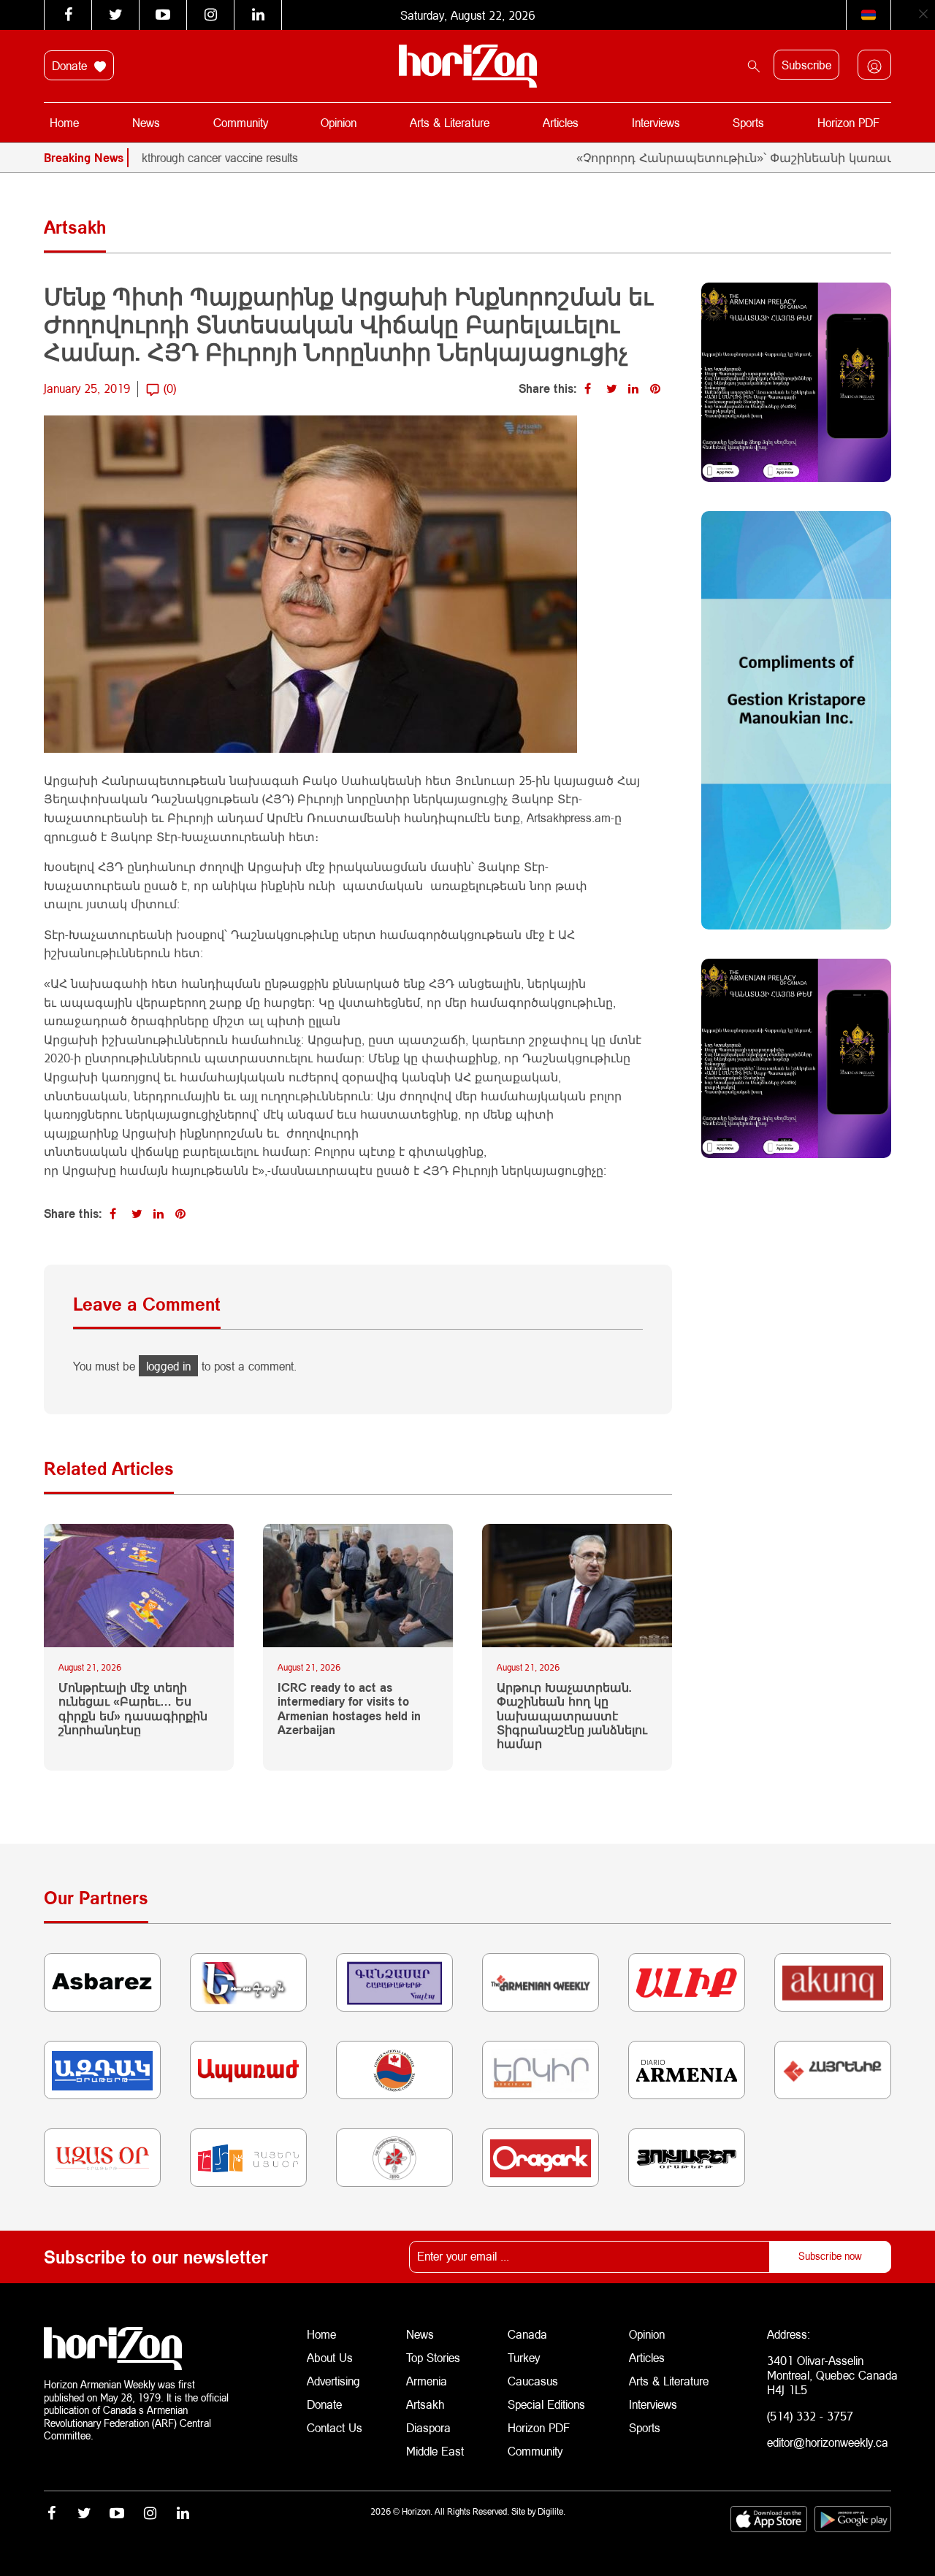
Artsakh (425, 2404)
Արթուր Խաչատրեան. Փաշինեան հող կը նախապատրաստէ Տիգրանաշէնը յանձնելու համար (572, 1715)
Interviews (656, 122)
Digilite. (552, 2511)
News (146, 122)
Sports (748, 122)
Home (64, 122)
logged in (168, 1366)
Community (241, 122)
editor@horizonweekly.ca (828, 2442)
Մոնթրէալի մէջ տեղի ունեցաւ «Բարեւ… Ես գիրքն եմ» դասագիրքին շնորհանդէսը (133, 1708)
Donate (71, 65)
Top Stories (433, 2357)
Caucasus (533, 2381)
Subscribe (806, 65)
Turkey (524, 2357)
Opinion (339, 122)
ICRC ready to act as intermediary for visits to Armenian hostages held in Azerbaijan (349, 1708)
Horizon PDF (848, 122)
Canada (527, 2334)
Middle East (435, 2451)
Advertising (333, 2381)
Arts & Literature (450, 122)
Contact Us (335, 2427)
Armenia (427, 2381)
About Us (330, 2357)
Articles (561, 122)
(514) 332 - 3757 (810, 2416)
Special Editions (546, 2404)
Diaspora (428, 2427)
